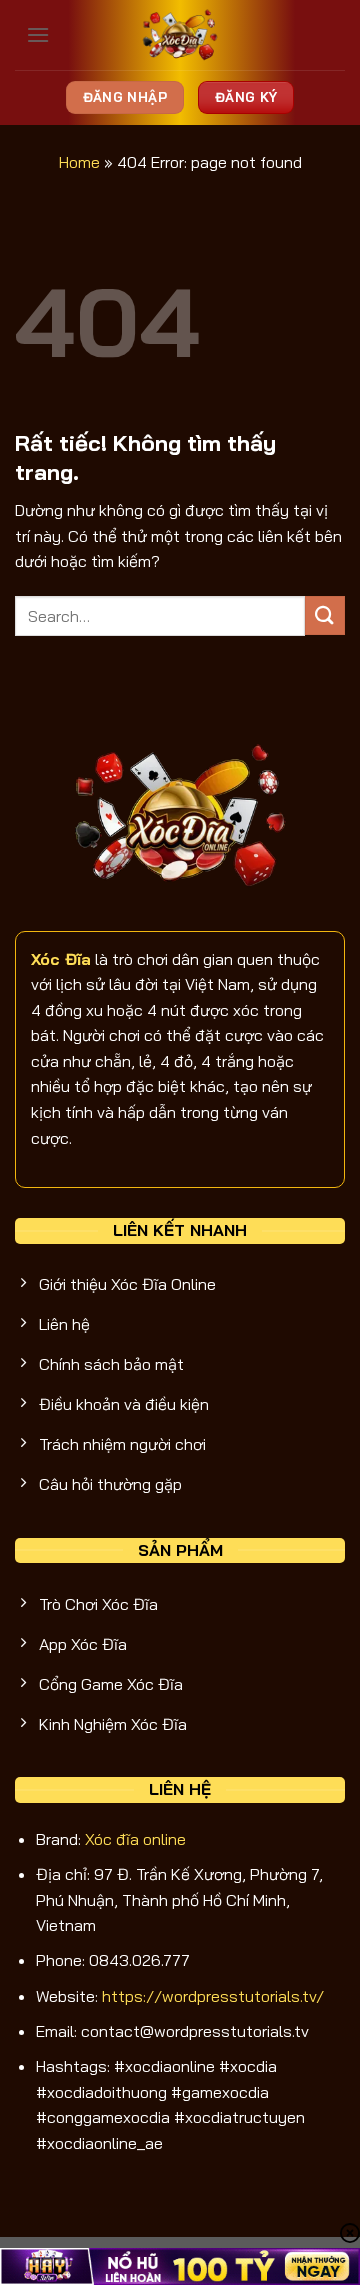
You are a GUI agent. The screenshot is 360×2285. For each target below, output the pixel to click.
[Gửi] (325, 615)
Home (79, 162)
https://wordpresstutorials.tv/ (213, 1996)
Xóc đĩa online (135, 1839)
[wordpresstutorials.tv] (180, 35)
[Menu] (38, 34)
